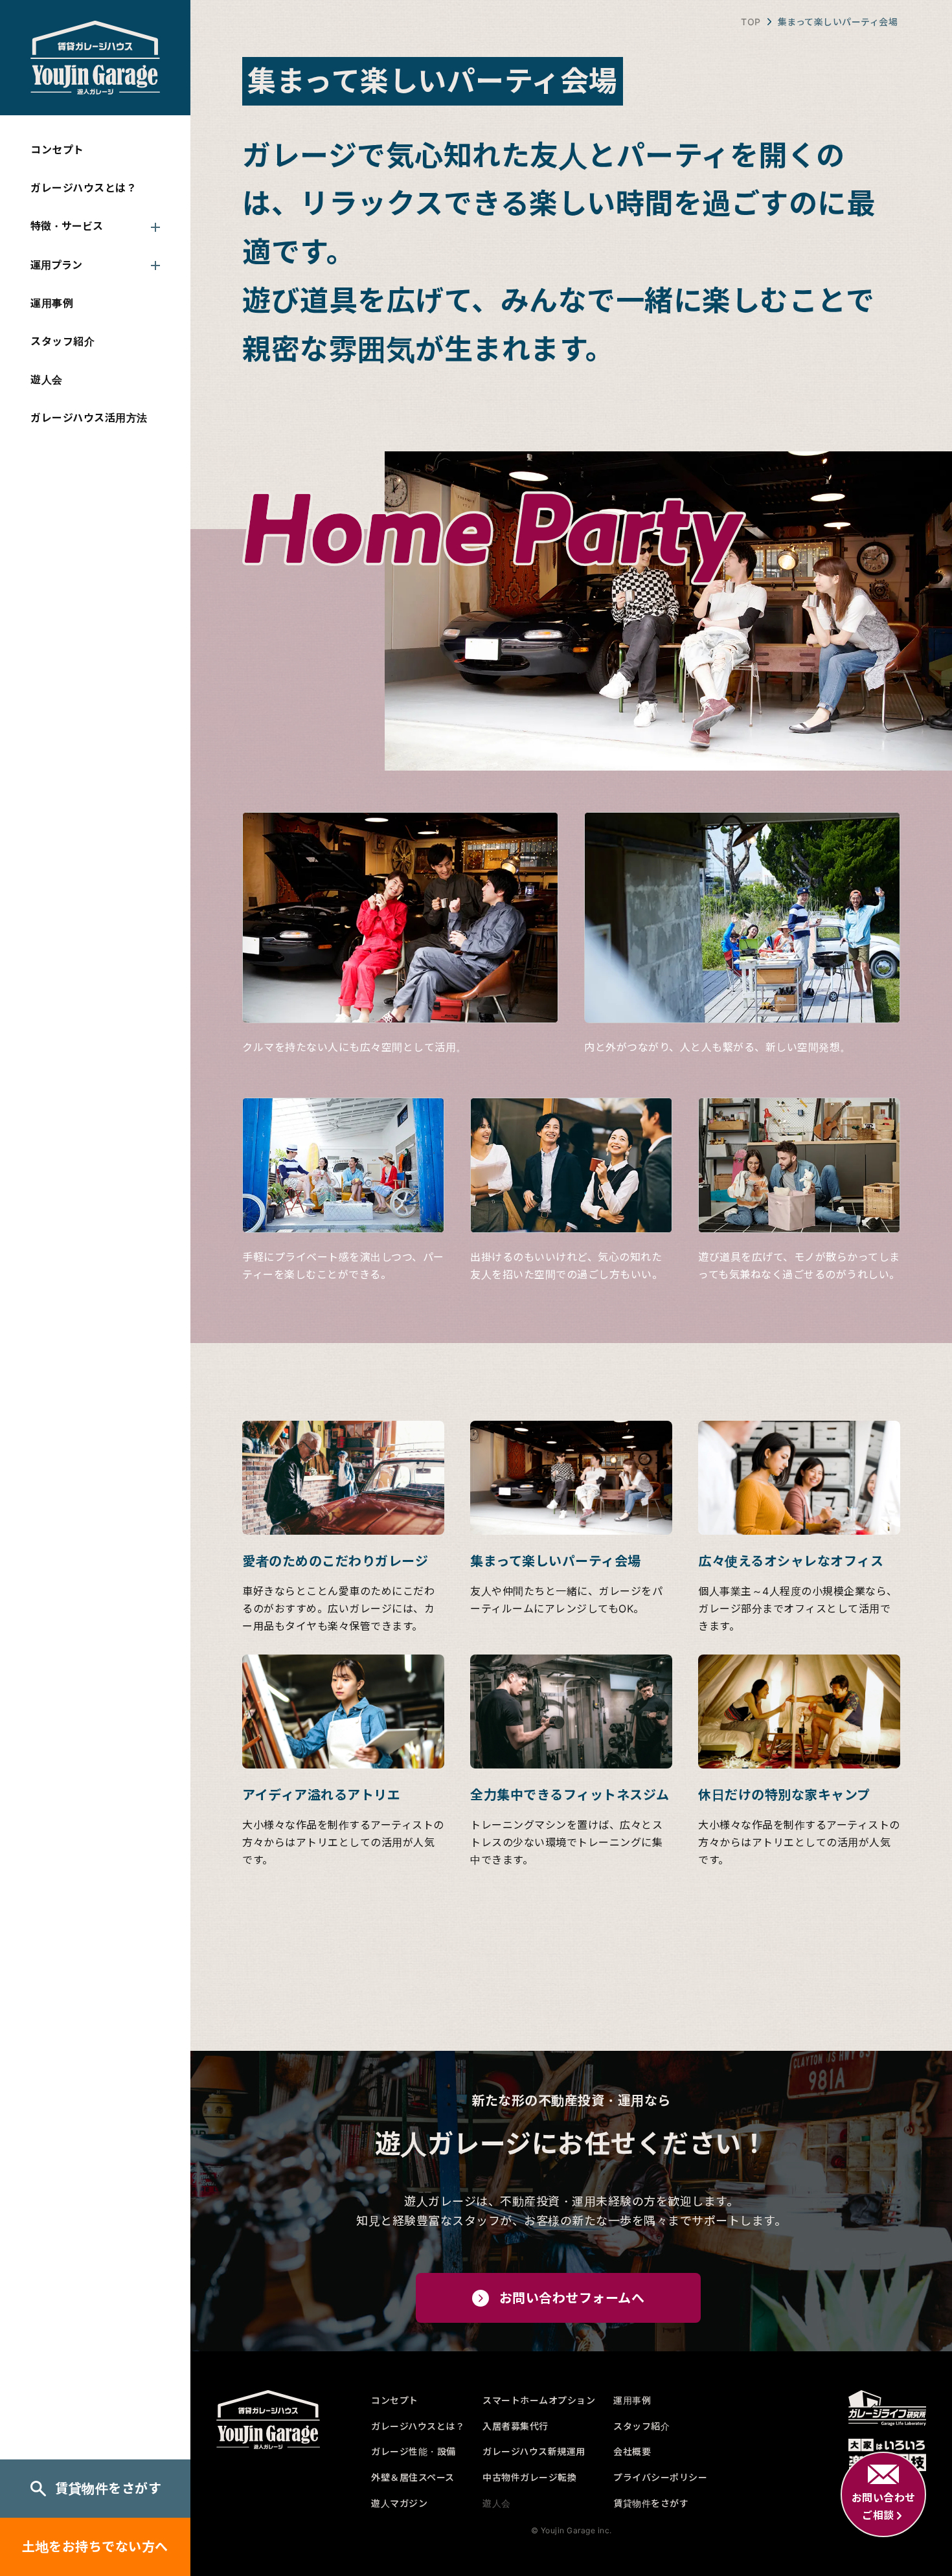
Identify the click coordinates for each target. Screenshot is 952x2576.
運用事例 (52, 303)
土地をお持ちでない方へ (95, 2547)
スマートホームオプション (539, 2400)
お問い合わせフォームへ (572, 2298)
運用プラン (56, 265)
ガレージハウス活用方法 (89, 418)
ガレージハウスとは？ (84, 188)
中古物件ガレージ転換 (529, 2477)
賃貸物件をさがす (108, 2489)
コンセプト (57, 150)
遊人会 (47, 379)
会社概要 (632, 2451)
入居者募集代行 (516, 2426)
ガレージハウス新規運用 (534, 2451)
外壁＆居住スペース (413, 2477)
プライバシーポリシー (660, 2477)
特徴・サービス (67, 226)
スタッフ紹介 (62, 341)
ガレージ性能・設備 (414, 2451)
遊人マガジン (399, 2503)
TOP (751, 22)
